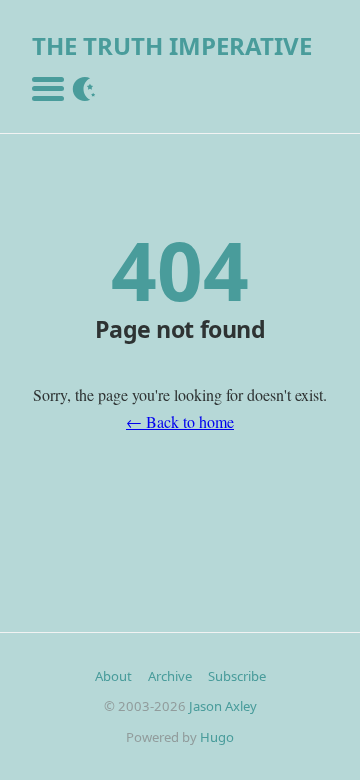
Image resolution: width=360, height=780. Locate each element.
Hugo (217, 737)
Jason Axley (223, 706)
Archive (170, 676)
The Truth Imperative (172, 45)
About (113, 676)
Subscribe (237, 676)
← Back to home (180, 421)
